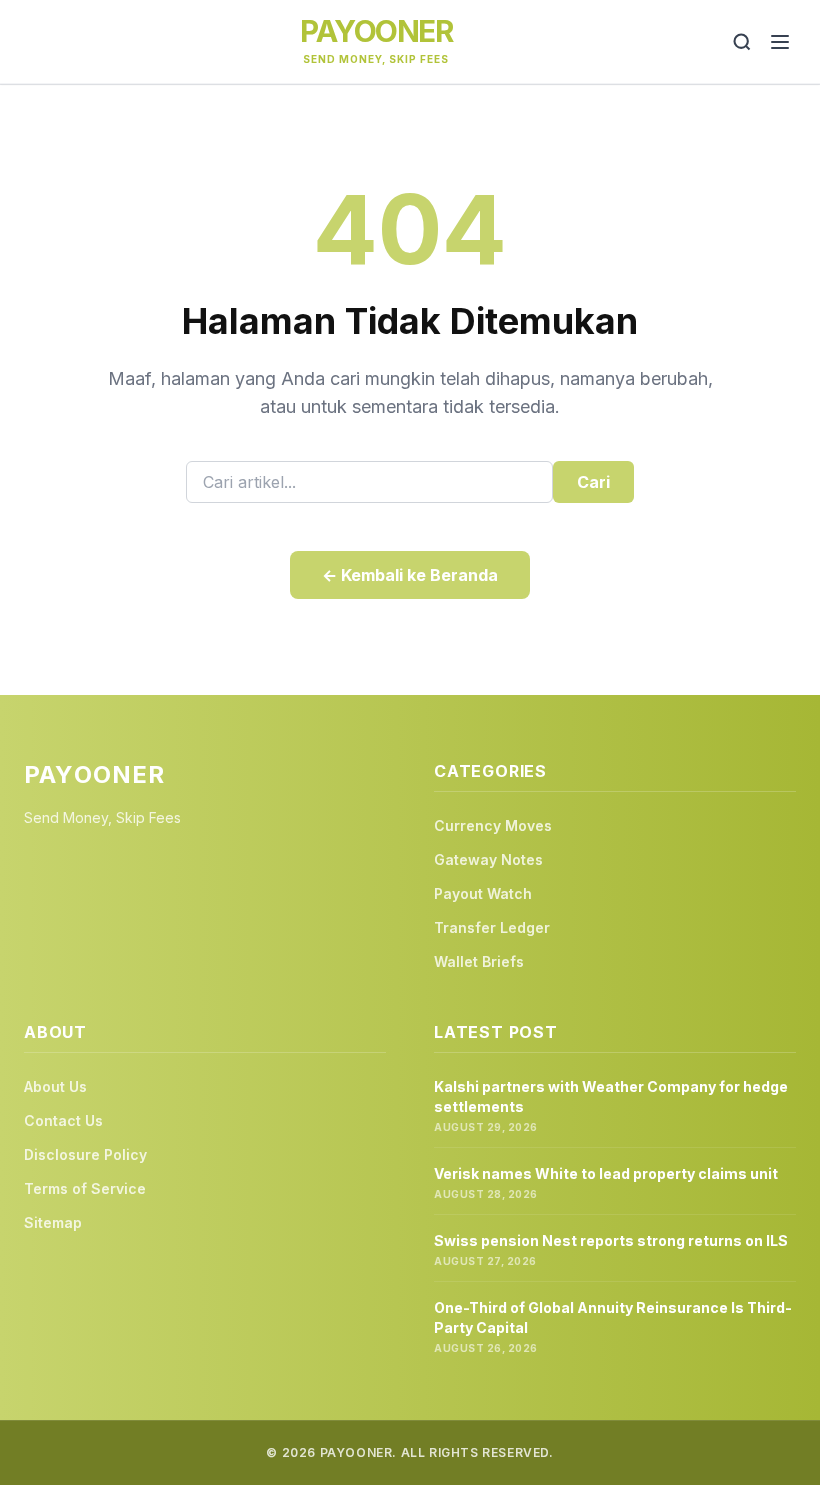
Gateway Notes (488, 859)
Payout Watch (483, 893)
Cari (593, 482)
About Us (55, 1086)
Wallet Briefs (479, 961)
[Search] (742, 42)
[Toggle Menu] (780, 42)
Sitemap (53, 1222)
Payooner (376, 31)
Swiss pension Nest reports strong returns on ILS (611, 1240)
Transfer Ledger (492, 927)
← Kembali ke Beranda (410, 575)
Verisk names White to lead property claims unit (606, 1173)
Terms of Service (85, 1188)
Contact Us (63, 1120)
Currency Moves (493, 825)
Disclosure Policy (85, 1154)
